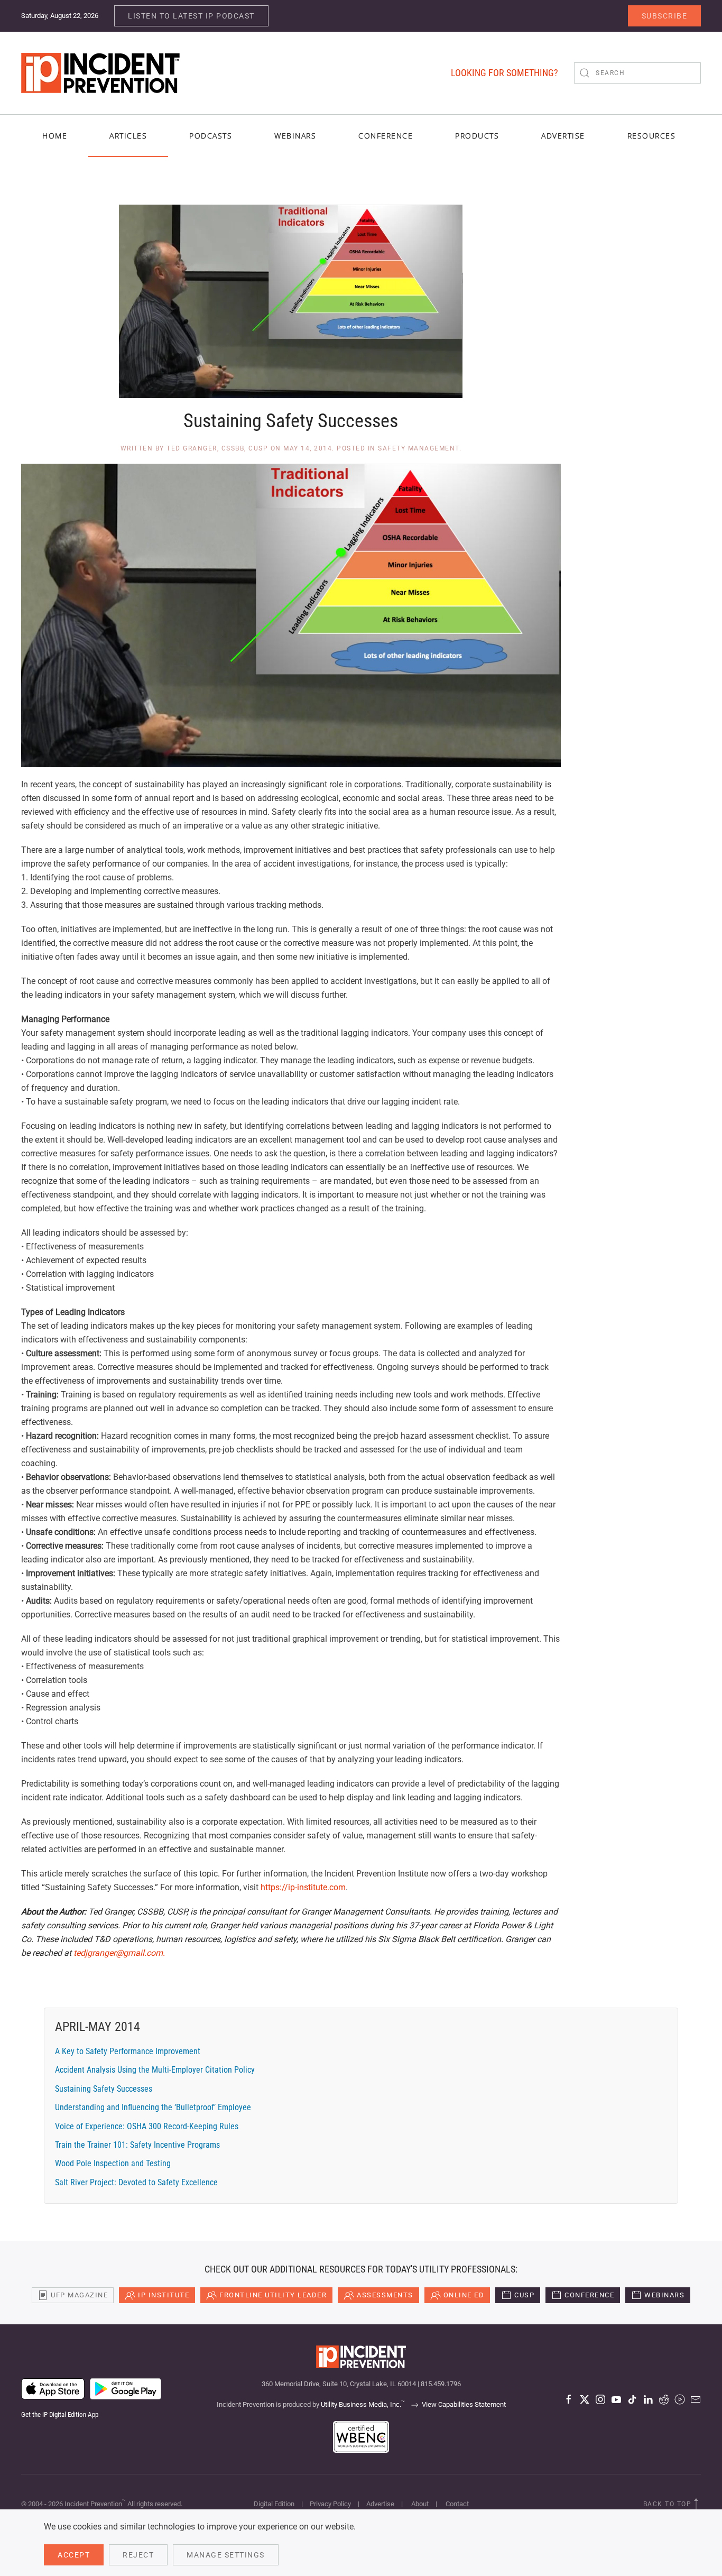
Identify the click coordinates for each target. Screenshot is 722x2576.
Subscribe (665, 16)
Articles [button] (128, 136)
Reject (138, 2555)
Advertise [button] (563, 136)
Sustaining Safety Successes (104, 2089)
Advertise (380, 2504)
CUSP (524, 2295)
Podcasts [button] (211, 136)
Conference (589, 2295)
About (420, 2504)
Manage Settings (226, 2555)
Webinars (295, 136)
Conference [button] (386, 136)
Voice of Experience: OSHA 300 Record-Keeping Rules (147, 2126)
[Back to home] (100, 73)
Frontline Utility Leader (273, 2295)
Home (55, 136)
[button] (696, 2504)
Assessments (385, 2295)
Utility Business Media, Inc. (363, 2404)
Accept (74, 2555)
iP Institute (164, 2295)
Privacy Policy (330, 2504)
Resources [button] (652, 136)
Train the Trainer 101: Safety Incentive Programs (137, 2145)
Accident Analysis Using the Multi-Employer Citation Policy (155, 2070)
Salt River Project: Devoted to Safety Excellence (136, 2182)
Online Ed (464, 2295)
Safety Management (419, 448)
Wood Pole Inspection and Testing (113, 2163)
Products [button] (477, 136)
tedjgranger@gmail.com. (119, 1953)
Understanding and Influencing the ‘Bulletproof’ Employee (153, 2107)
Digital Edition (274, 2504)
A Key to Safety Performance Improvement (128, 2051)
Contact (457, 2504)
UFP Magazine (79, 2295)
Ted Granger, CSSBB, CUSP (217, 448)
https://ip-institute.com (303, 1887)
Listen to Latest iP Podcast (191, 16)
